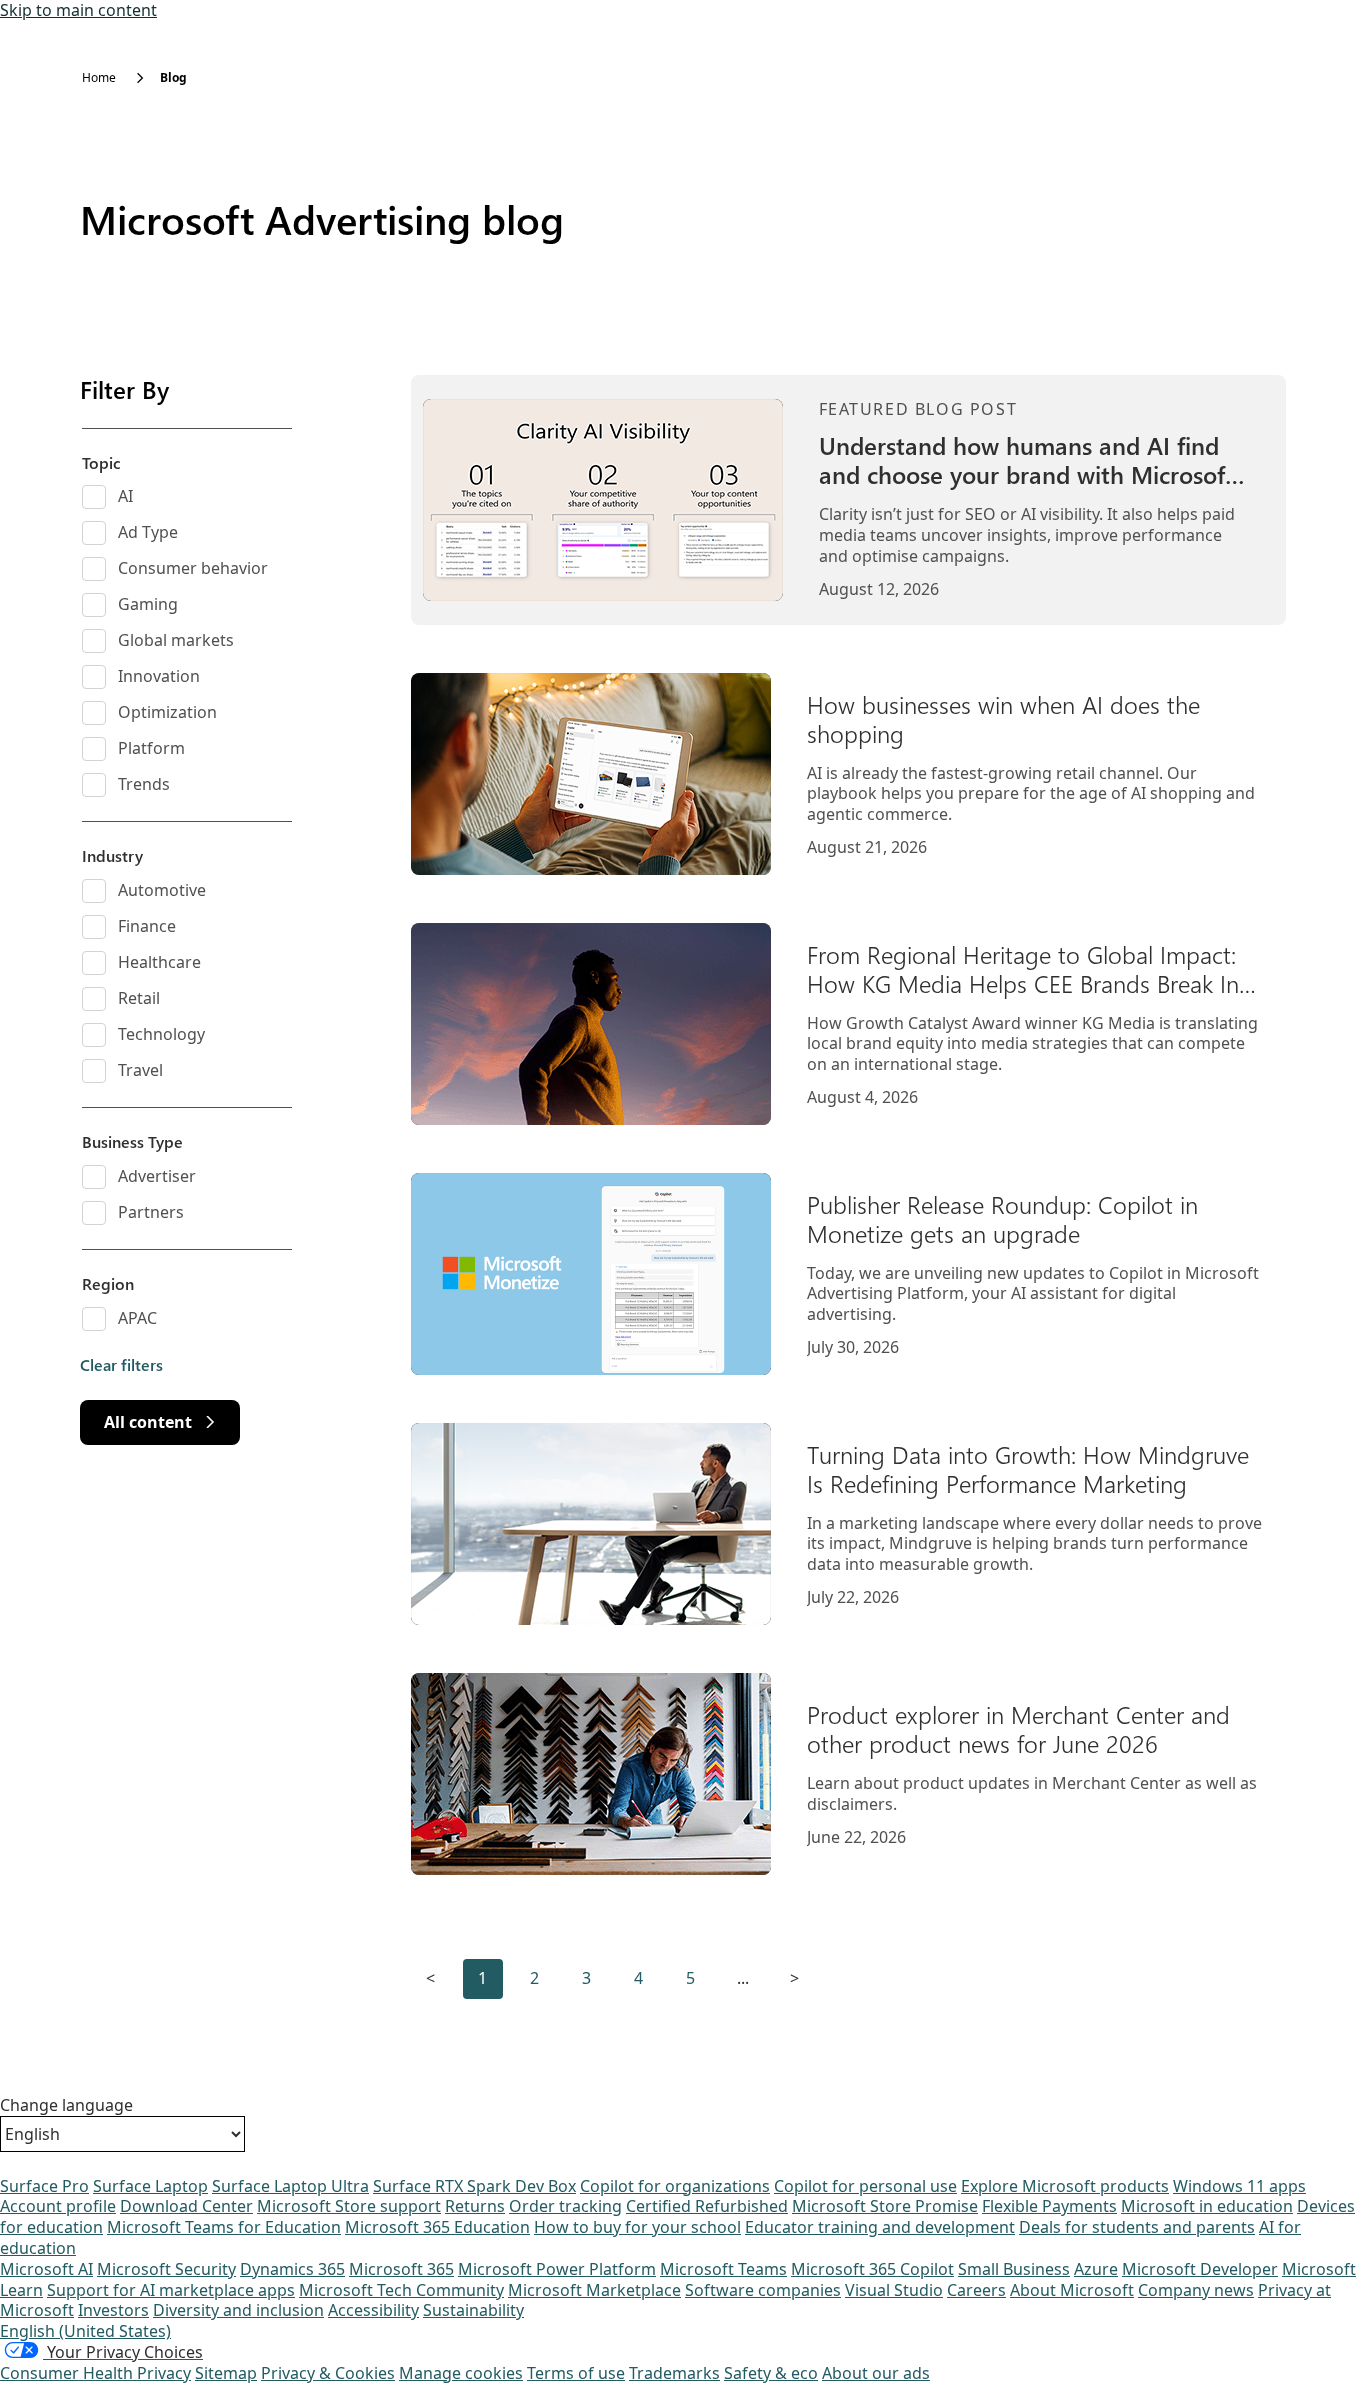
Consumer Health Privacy (95, 2373)
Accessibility (373, 2310)
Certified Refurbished (707, 2206)
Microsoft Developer (1200, 2269)
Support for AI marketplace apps (171, 2290)
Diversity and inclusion (238, 2310)
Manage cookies (461, 2373)
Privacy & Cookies (328, 2373)
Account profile (58, 2206)
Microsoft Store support (349, 2206)
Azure (1096, 2269)
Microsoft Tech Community (401, 2290)
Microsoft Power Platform (557, 2269)
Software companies (763, 2290)
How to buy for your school (637, 2227)
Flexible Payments (1049, 2206)
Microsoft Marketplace (594, 2290)
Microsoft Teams (723, 2269)
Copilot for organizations (675, 2186)
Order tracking (565, 2206)
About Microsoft (1072, 2290)
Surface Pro (44, 2186)
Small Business (1014, 2269)
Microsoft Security (166, 2269)
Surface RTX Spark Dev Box (474, 2186)
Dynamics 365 (292, 2269)
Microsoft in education (1207, 2206)
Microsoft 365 (401, 2269)
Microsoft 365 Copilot (872, 2269)
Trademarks (674, 2373)
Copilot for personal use (865, 2186)
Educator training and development (880, 2227)
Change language (66, 2105)
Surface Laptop (150, 2186)
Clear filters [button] (121, 1365)
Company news (1196, 2290)
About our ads (876, 2373)
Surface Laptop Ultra (290, 2186)
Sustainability (473, 2310)
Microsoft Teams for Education (224, 2227)
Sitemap (226, 2373)
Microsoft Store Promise (885, 2206)
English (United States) (85, 2331)
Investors (113, 2310)
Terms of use (576, 2373)
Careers (976, 2290)
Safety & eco (771, 2373)
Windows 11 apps (1239, 2186)
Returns (475, 2206)
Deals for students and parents (1137, 2227)
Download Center (186, 2206)
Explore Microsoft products (1065, 2186)
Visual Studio (894, 2290)
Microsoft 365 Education (437, 2227)
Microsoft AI (46, 2269)
